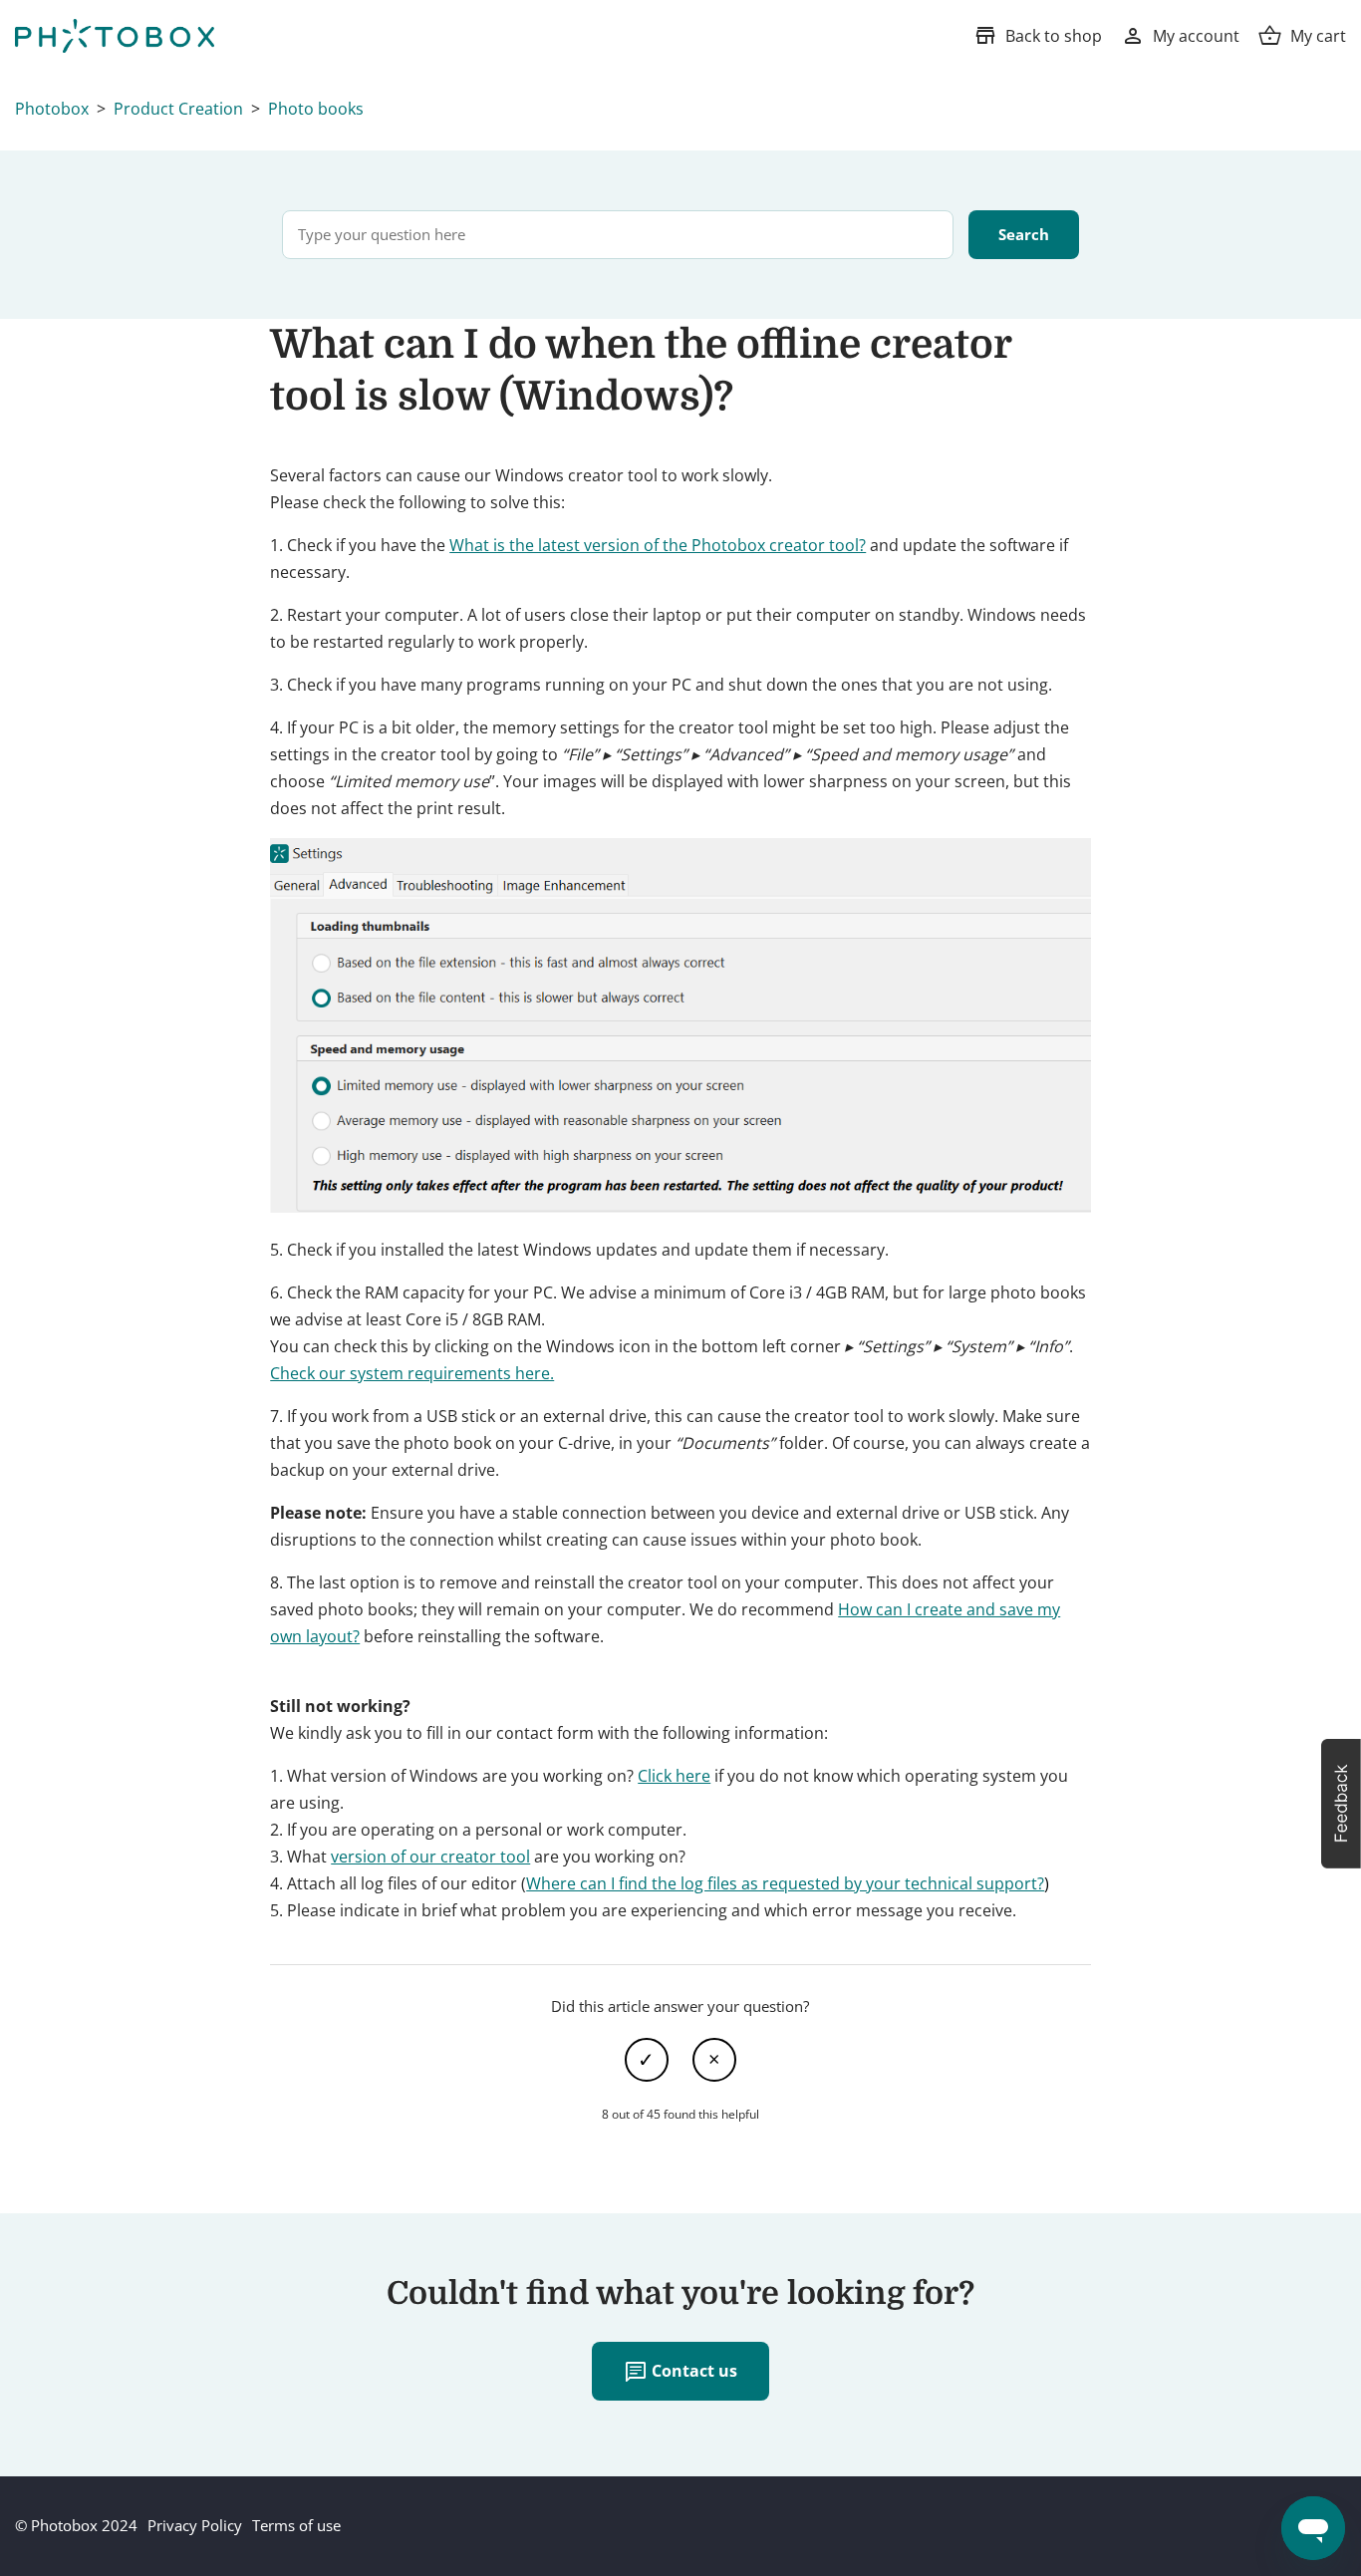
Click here (674, 1776)
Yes (647, 2060)
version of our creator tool (430, 1857)
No (714, 2060)
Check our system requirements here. (412, 1373)
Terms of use (296, 2525)
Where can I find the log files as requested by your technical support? (785, 1883)
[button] (1341, 1804)
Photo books (316, 109)
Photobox (52, 109)
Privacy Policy (195, 2525)
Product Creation (178, 109)
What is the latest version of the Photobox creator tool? (658, 545)
